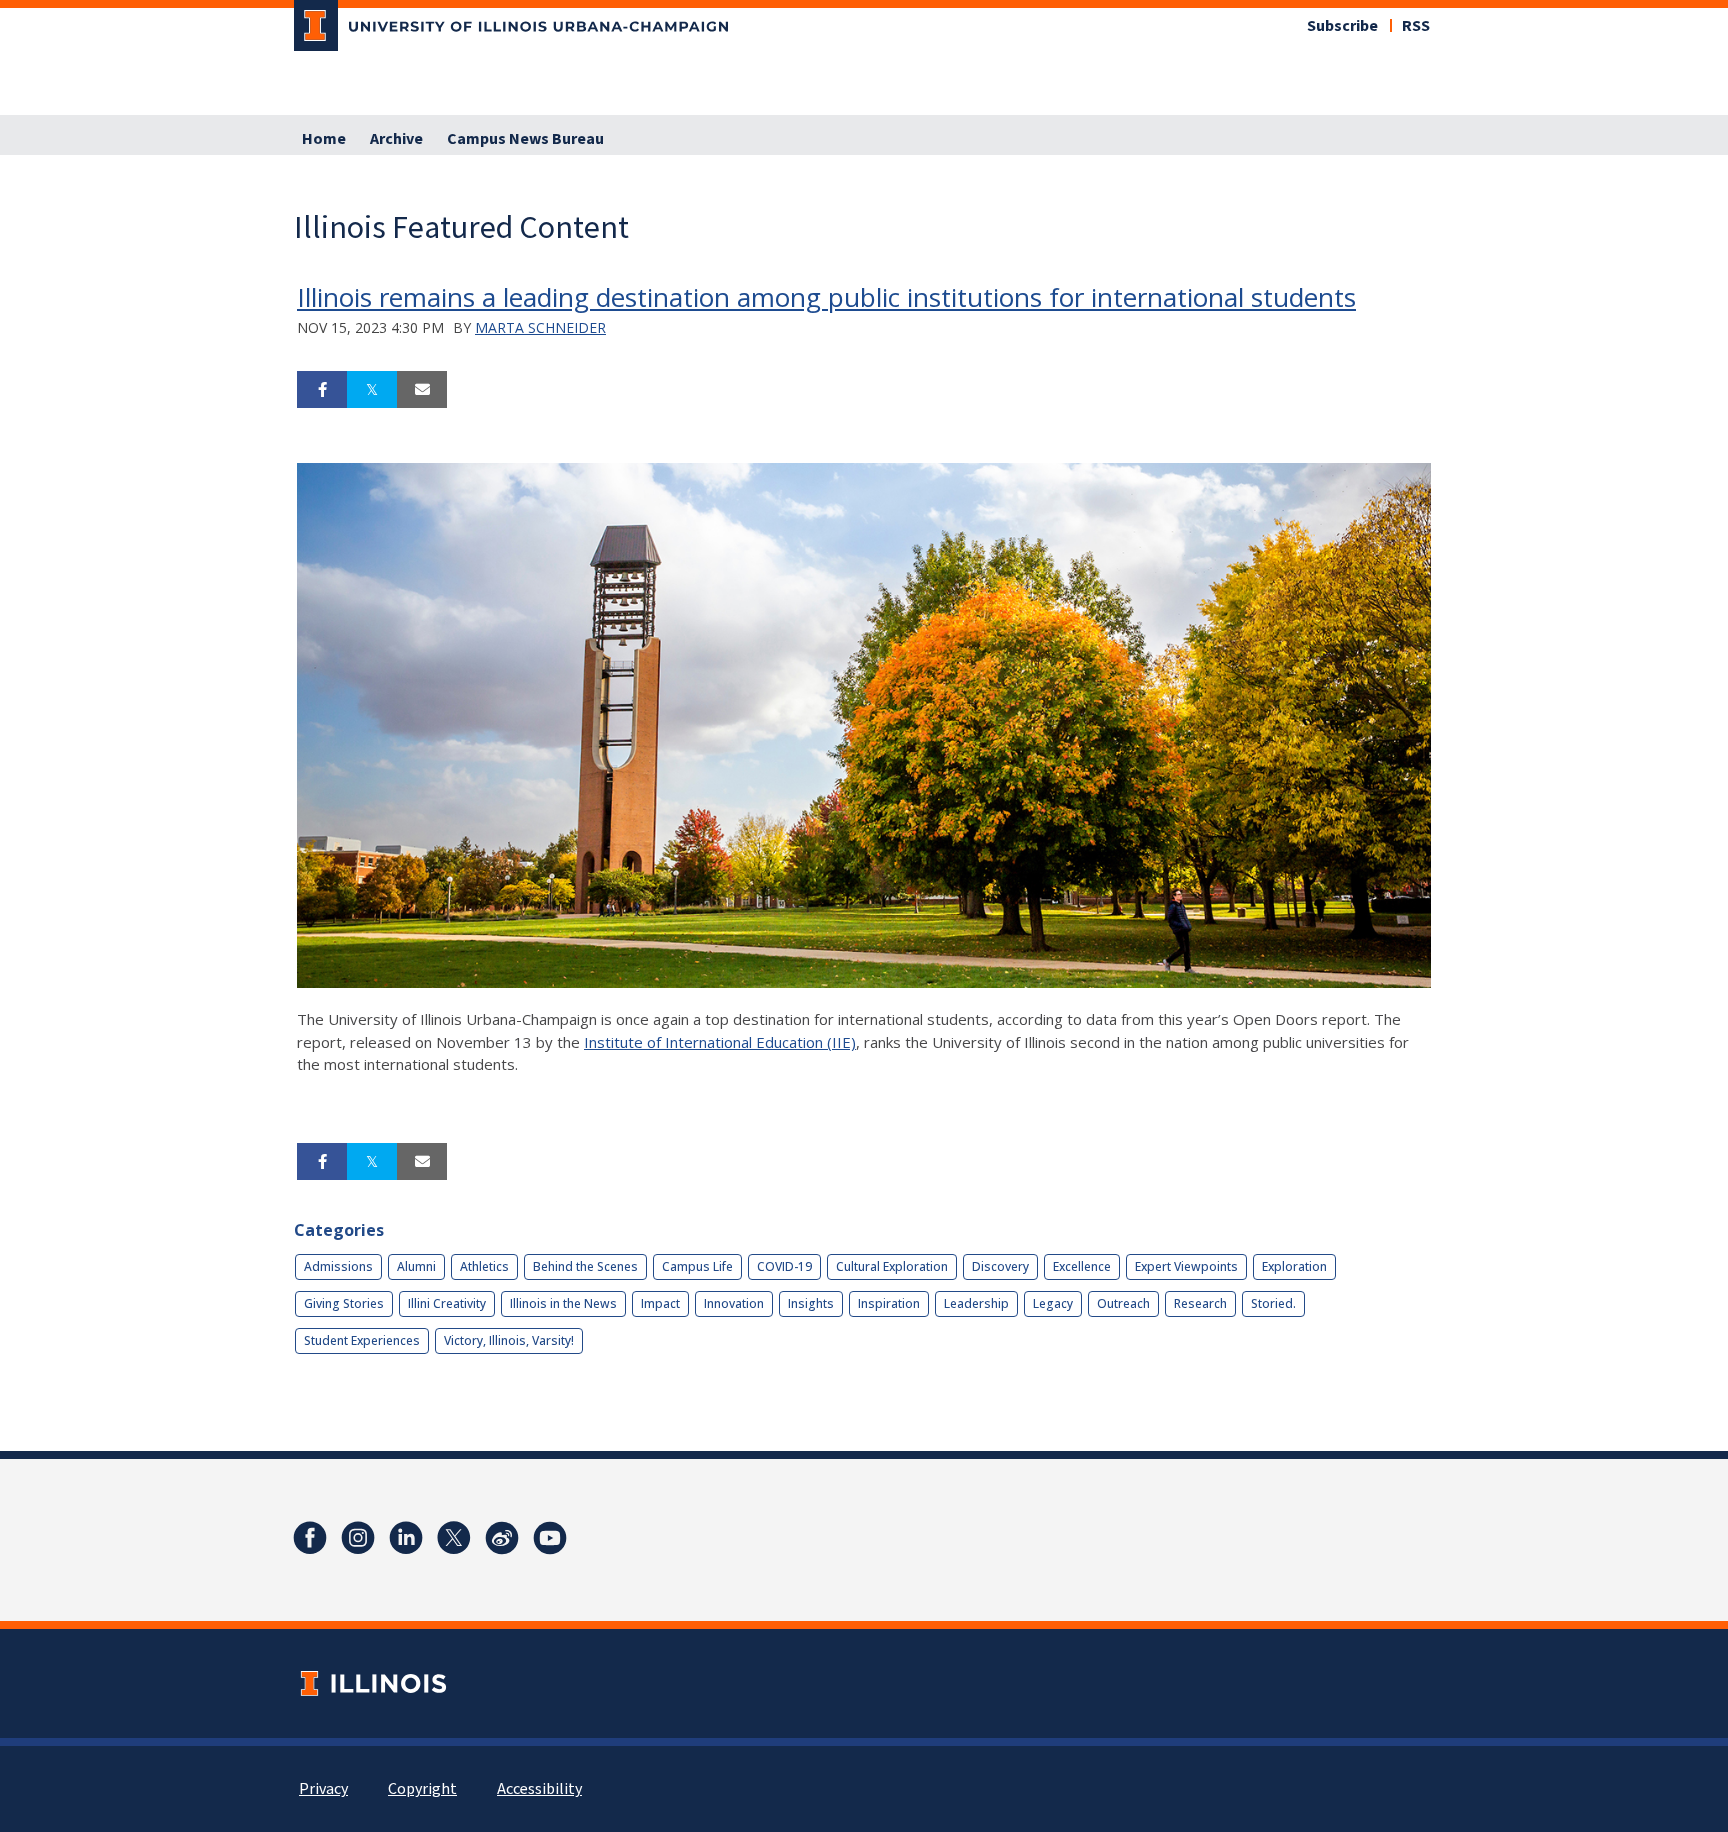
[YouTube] (550, 1538)
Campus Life (697, 1266)
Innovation (734, 1303)
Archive (396, 139)
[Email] (422, 390)
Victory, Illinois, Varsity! (509, 1340)
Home (324, 139)
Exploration (1294, 1266)
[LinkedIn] (406, 1538)
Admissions (338, 1266)
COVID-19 (784, 1266)
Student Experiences (362, 1340)
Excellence (1082, 1266)
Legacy (1053, 1303)
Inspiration (889, 1303)
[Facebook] (310, 1538)
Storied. (1273, 1303)
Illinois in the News (563, 1303)
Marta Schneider (540, 327)
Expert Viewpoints (1186, 1266)
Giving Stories (344, 1303)
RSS (1416, 26)
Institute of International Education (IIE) (720, 1042)
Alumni (416, 1266)
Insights (811, 1303)
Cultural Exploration (892, 1266)
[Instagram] (358, 1538)
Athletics (484, 1266)
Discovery (1000, 1266)
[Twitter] (454, 1538)
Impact (660, 1303)
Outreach (1123, 1303)
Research (1200, 1303)
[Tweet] (372, 390)
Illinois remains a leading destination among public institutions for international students (826, 297)
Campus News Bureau (525, 139)
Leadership (976, 1303)
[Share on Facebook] (322, 390)
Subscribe (1342, 26)
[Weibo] (502, 1538)
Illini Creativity (447, 1303)
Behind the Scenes (585, 1266)
